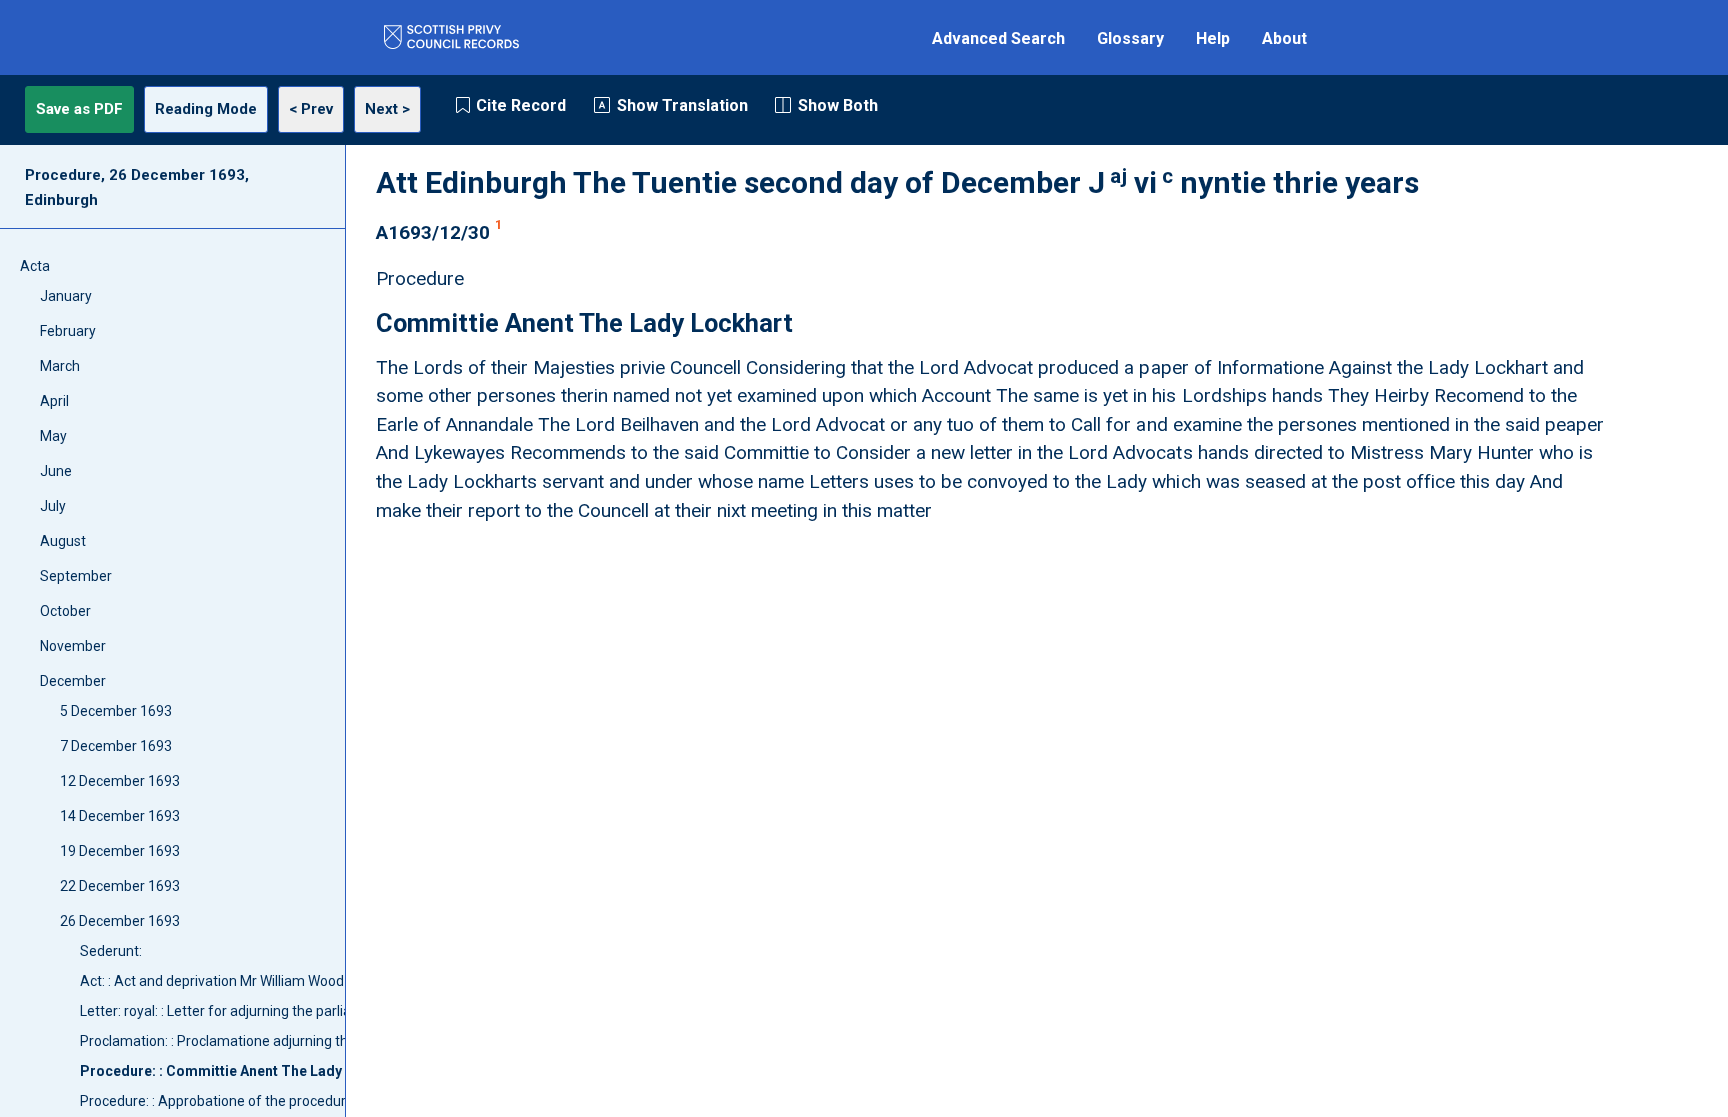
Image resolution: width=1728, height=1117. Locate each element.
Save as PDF (79, 109)
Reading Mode (206, 109)
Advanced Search (998, 38)
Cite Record (521, 105)
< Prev (311, 109)
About (1284, 38)
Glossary (1130, 38)
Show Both (838, 105)
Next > (387, 109)
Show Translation (682, 105)
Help (1213, 38)
